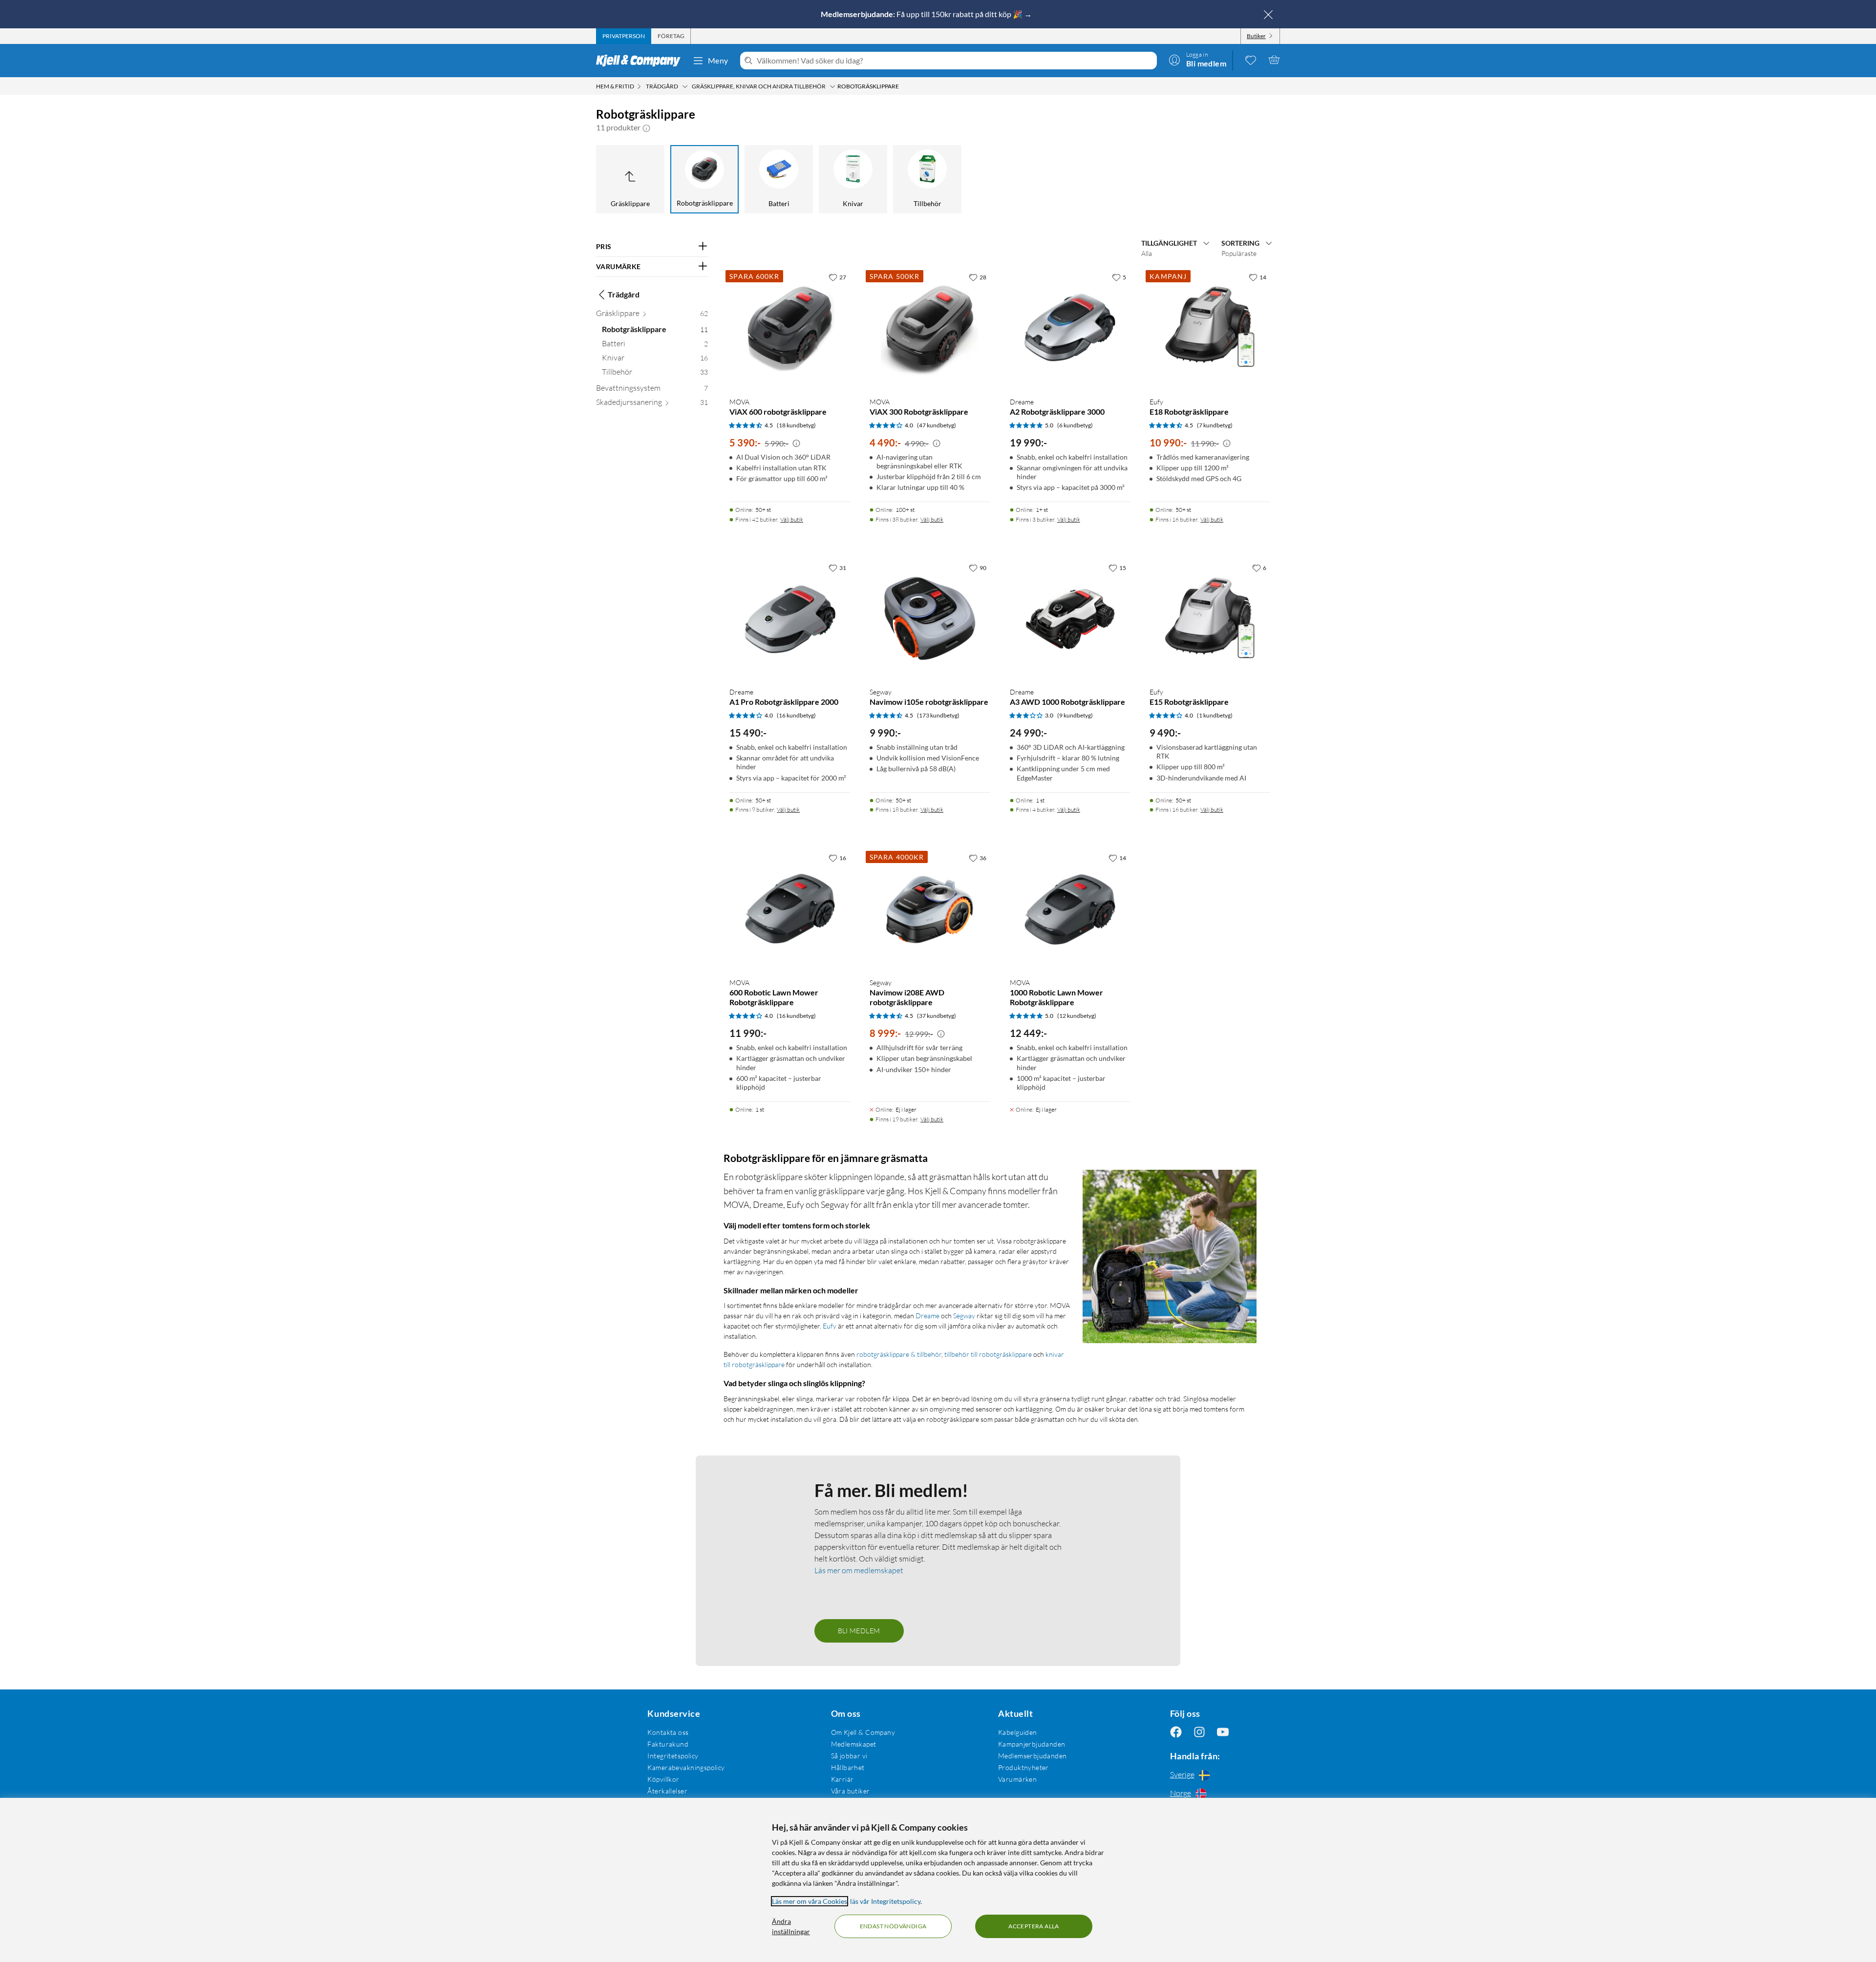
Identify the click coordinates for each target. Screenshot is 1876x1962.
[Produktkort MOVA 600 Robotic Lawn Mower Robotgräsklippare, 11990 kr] (790, 909)
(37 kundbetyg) (937, 1016)
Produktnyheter (1023, 1767)
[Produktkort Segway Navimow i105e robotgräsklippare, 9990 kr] (930, 619)
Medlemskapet (854, 1744)
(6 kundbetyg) (1075, 425)
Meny (718, 60)
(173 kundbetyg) (938, 715)
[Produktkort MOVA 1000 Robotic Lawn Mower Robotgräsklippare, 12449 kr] (1070, 909)
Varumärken (1017, 1779)
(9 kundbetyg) (1075, 715)
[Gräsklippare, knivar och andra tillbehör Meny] (832, 86)
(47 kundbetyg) (937, 425)
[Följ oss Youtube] (1223, 1732)
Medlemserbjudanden (1033, 1756)
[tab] (624, 36)
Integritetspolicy (673, 1756)
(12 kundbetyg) (1077, 1016)
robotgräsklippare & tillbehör (899, 1354)
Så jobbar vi (849, 1756)
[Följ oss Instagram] (1199, 1732)
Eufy (830, 1326)
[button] (646, 127)
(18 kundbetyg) (796, 425)
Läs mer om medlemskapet (859, 1570)
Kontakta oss (668, 1732)
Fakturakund (668, 1744)
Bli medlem (859, 1631)
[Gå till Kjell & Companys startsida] (641, 61)
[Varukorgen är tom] (1274, 60)
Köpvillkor (663, 1779)
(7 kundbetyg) (1215, 425)
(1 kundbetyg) (1215, 715)
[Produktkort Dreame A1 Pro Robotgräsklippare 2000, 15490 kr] (790, 619)
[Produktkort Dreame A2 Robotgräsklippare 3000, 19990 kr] (1070, 328)
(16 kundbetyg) (796, 715)
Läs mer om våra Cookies (810, 1901)
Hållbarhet (848, 1767)
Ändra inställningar (791, 1926)
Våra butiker (851, 1791)
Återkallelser (667, 1791)
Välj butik (792, 519)
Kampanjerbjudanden (1032, 1744)
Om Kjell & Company (863, 1732)
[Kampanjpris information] (796, 443)
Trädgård (624, 294)
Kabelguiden (1018, 1732)
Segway (964, 1316)
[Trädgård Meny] (685, 86)
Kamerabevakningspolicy (686, 1767)
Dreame (927, 1316)
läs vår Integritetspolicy (885, 1901)
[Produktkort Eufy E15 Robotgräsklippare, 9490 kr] (1210, 619)
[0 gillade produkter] (1251, 60)
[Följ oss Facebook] (1176, 1732)
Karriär (842, 1779)
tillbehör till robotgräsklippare (988, 1354)
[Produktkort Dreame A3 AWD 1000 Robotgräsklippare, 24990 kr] (1070, 619)
